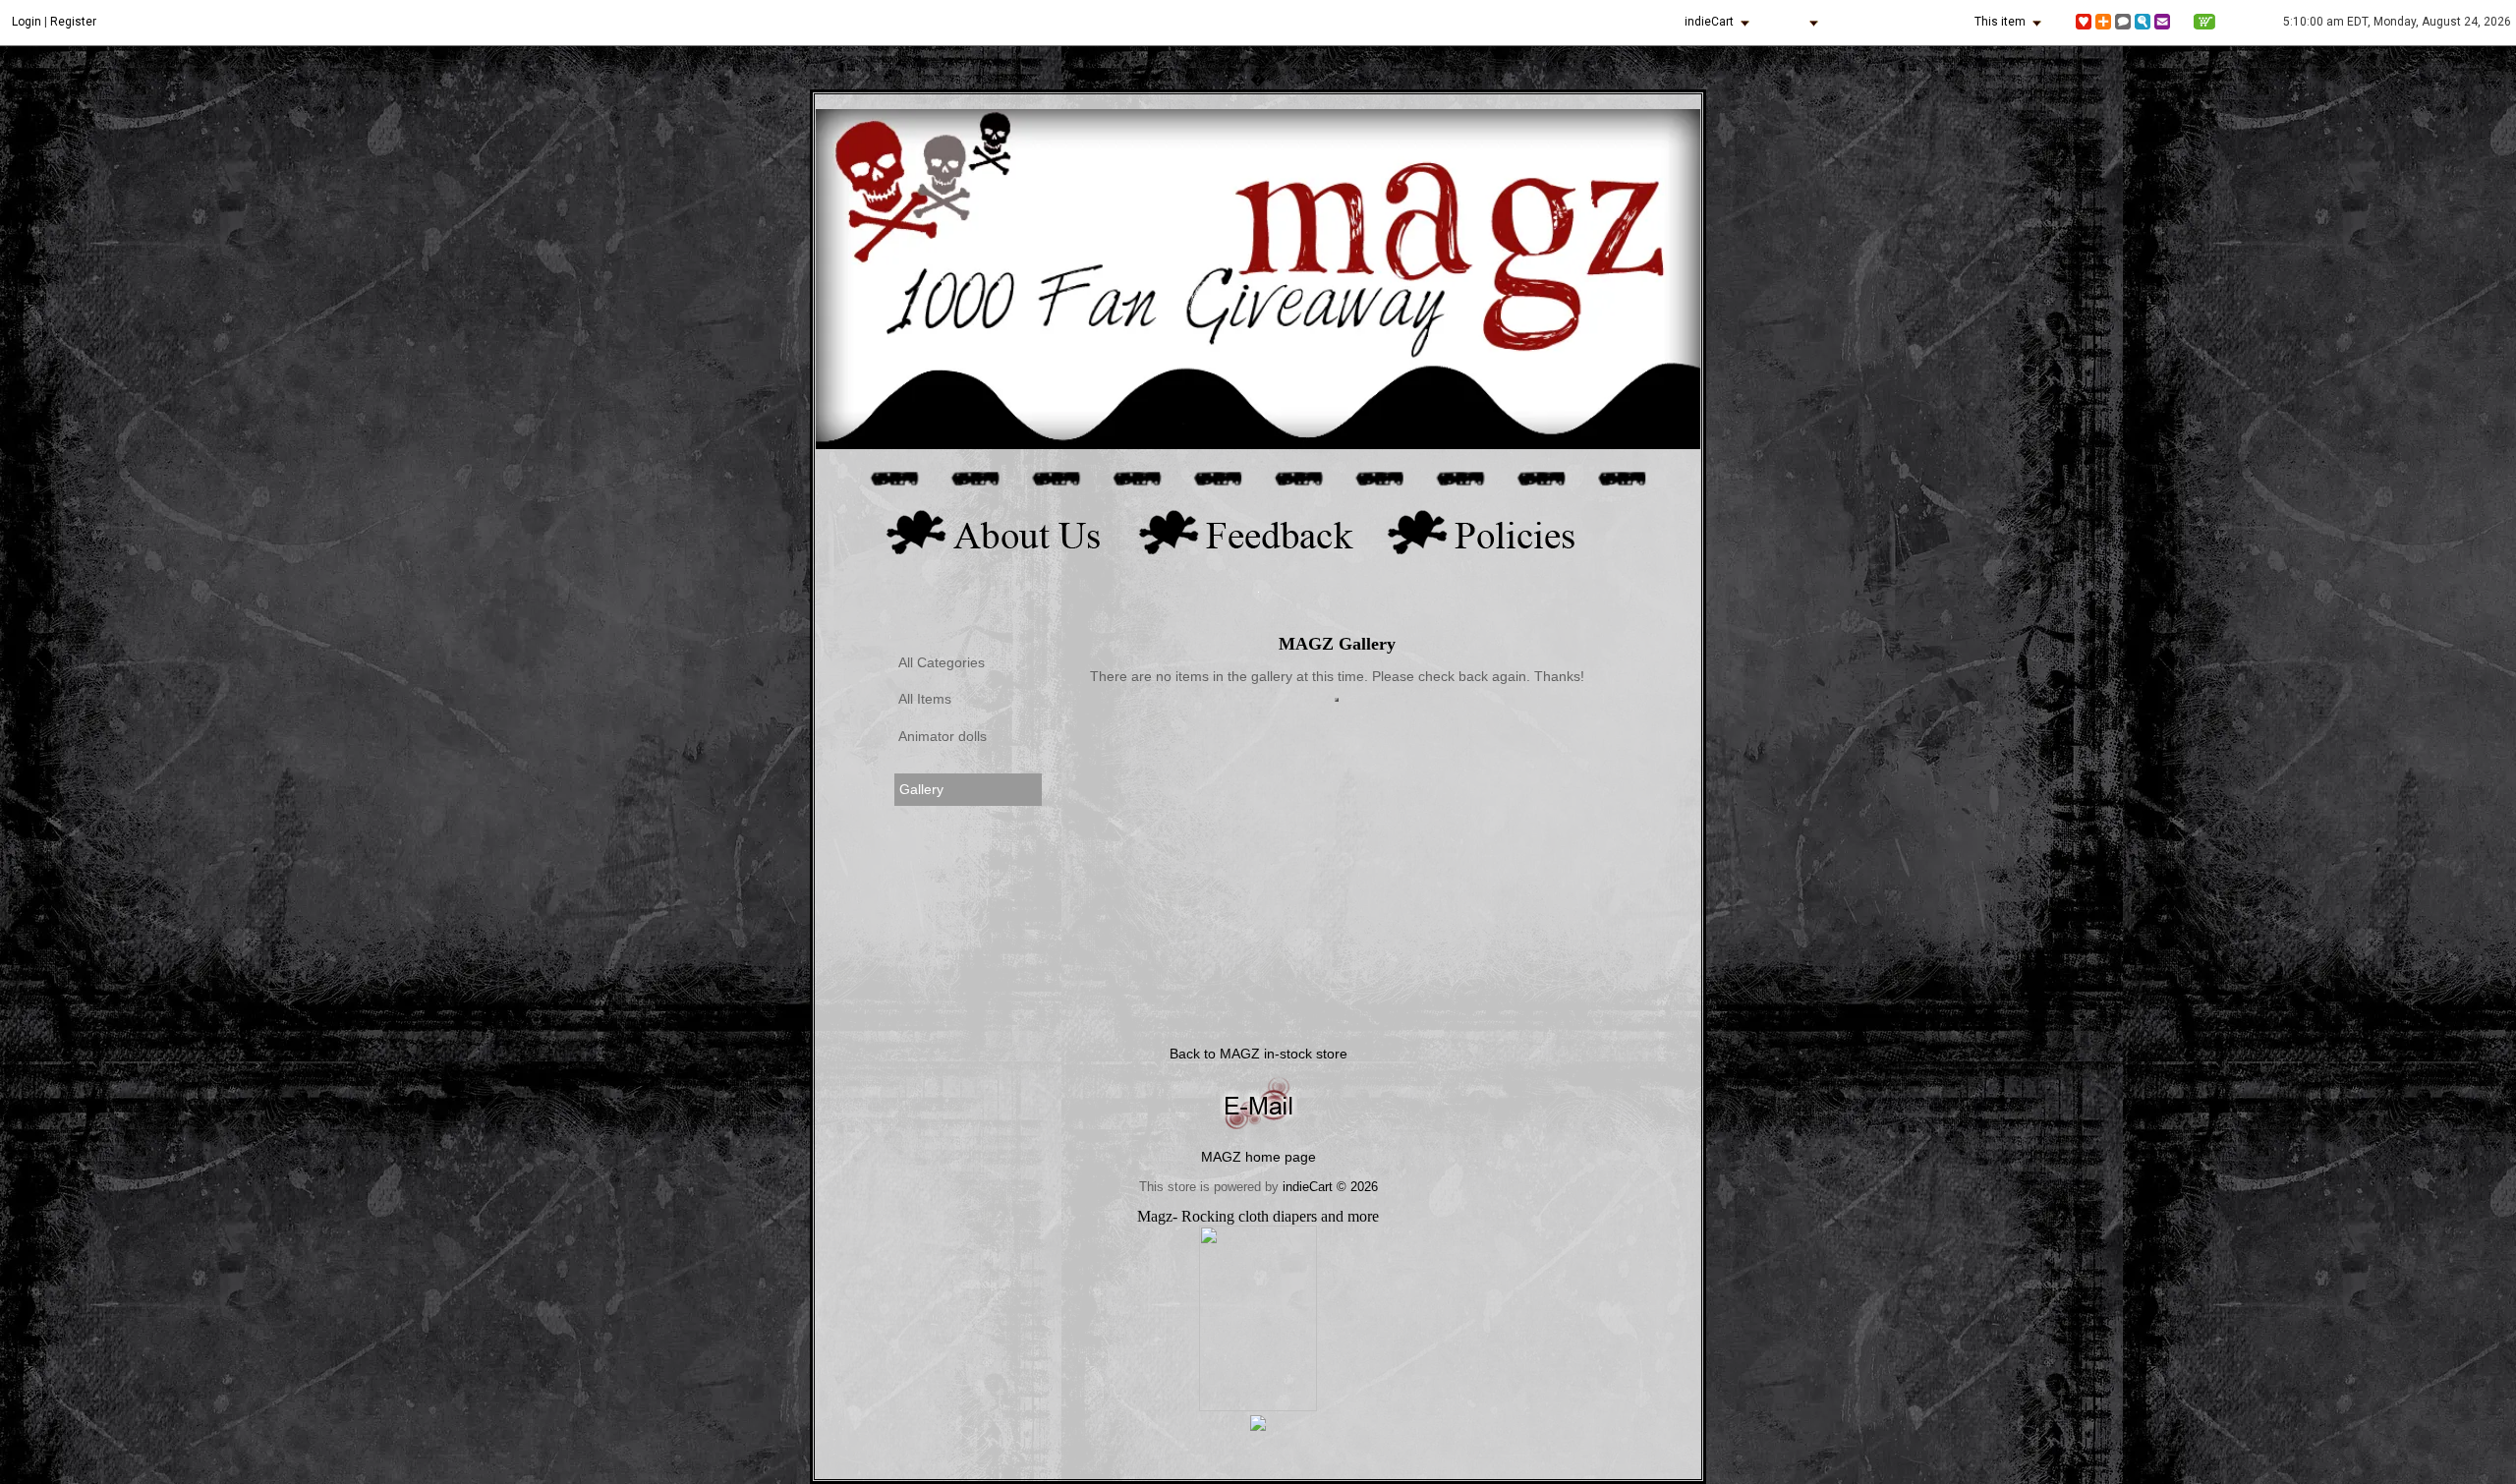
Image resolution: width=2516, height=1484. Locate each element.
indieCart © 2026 (1330, 1187)
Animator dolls (943, 737)
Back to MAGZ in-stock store (1258, 1054)
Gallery (921, 790)
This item (2000, 22)
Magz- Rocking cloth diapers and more (1258, 1216)
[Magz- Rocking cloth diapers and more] (1258, 1406)
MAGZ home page (1258, 1157)
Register (73, 22)
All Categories (942, 663)
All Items (925, 699)
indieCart (1709, 22)
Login (27, 22)
